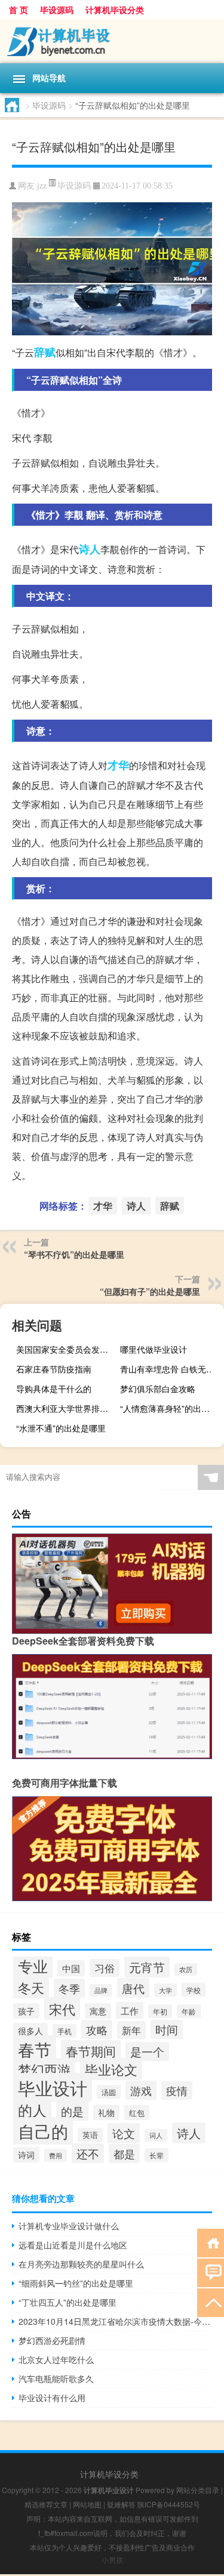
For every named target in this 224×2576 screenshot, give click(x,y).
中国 (71, 1968)
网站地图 (87, 2504)
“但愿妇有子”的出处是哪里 (150, 1291)
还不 (88, 2153)
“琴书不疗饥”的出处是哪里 (74, 1254)
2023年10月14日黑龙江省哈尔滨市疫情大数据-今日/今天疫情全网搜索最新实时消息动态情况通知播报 (115, 2321)
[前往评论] (211, 2272)
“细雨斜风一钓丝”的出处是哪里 (76, 2283)
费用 (56, 2155)
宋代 (62, 2009)
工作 (130, 2010)
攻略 (97, 2029)
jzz (42, 186)
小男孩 (112, 2560)
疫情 (177, 2091)
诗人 (90, 549)
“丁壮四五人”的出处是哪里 (67, 2302)
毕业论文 (111, 2069)
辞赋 (45, 352)
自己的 (43, 2131)
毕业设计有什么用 (52, 2398)
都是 (124, 2154)
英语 (90, 2135)
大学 (165, 1990)
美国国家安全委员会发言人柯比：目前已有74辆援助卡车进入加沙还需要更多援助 (67, 1349)
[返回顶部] (211, 2302)
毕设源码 (57, 10)
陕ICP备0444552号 (169, 2504)
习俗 (105, 1968)
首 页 (19, 10)
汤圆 (109, 2092)
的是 (72, 2111)
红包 (137, 2113)
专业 (33, 1966)
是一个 (147, 2051)
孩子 (26, 2011)
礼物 (106, 2112)
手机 (65, 2031)
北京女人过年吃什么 (56, 2359)
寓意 (98, 2011)
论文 (124, 2133)
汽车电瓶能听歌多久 (56, 2378)
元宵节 (147, 1967)
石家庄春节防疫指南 (54, 1369)
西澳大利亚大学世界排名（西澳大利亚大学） (67, 1408)
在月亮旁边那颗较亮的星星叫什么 (81, 2264)
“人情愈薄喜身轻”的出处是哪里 (171, 1408)
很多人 (30, 2031)
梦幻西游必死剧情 (52, 2340)
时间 (167, 2029)
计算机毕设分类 (115, 10)
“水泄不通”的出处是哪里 (61, 1428)
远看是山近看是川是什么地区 (73, 2245)
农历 (186, 1969)
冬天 (31, 1987)
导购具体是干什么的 (54, 1389)
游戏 (141, 2090)
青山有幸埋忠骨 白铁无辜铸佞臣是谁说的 (171, 1369)
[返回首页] (211, 2242)
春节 (35, 2049)
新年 (131, 2030)
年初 (160, 2011)
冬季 (69, 1988)
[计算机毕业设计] (112, 41)
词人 (156, 2135)
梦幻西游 (44, 2069)
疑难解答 (121, 2504)
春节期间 (91, 2051)
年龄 (189, 2011)
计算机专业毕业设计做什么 (69, 2226)
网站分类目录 (198, 2490)
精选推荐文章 (46, 2504)
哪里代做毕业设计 (154, 1349)
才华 (118, 765)
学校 (194, 1990)
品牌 (101, 1990)
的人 (32, 2110)
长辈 (157, 2155)
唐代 (133, 1988)
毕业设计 (53, 2087)
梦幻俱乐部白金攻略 (158, 1389)
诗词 (26, 2155)
